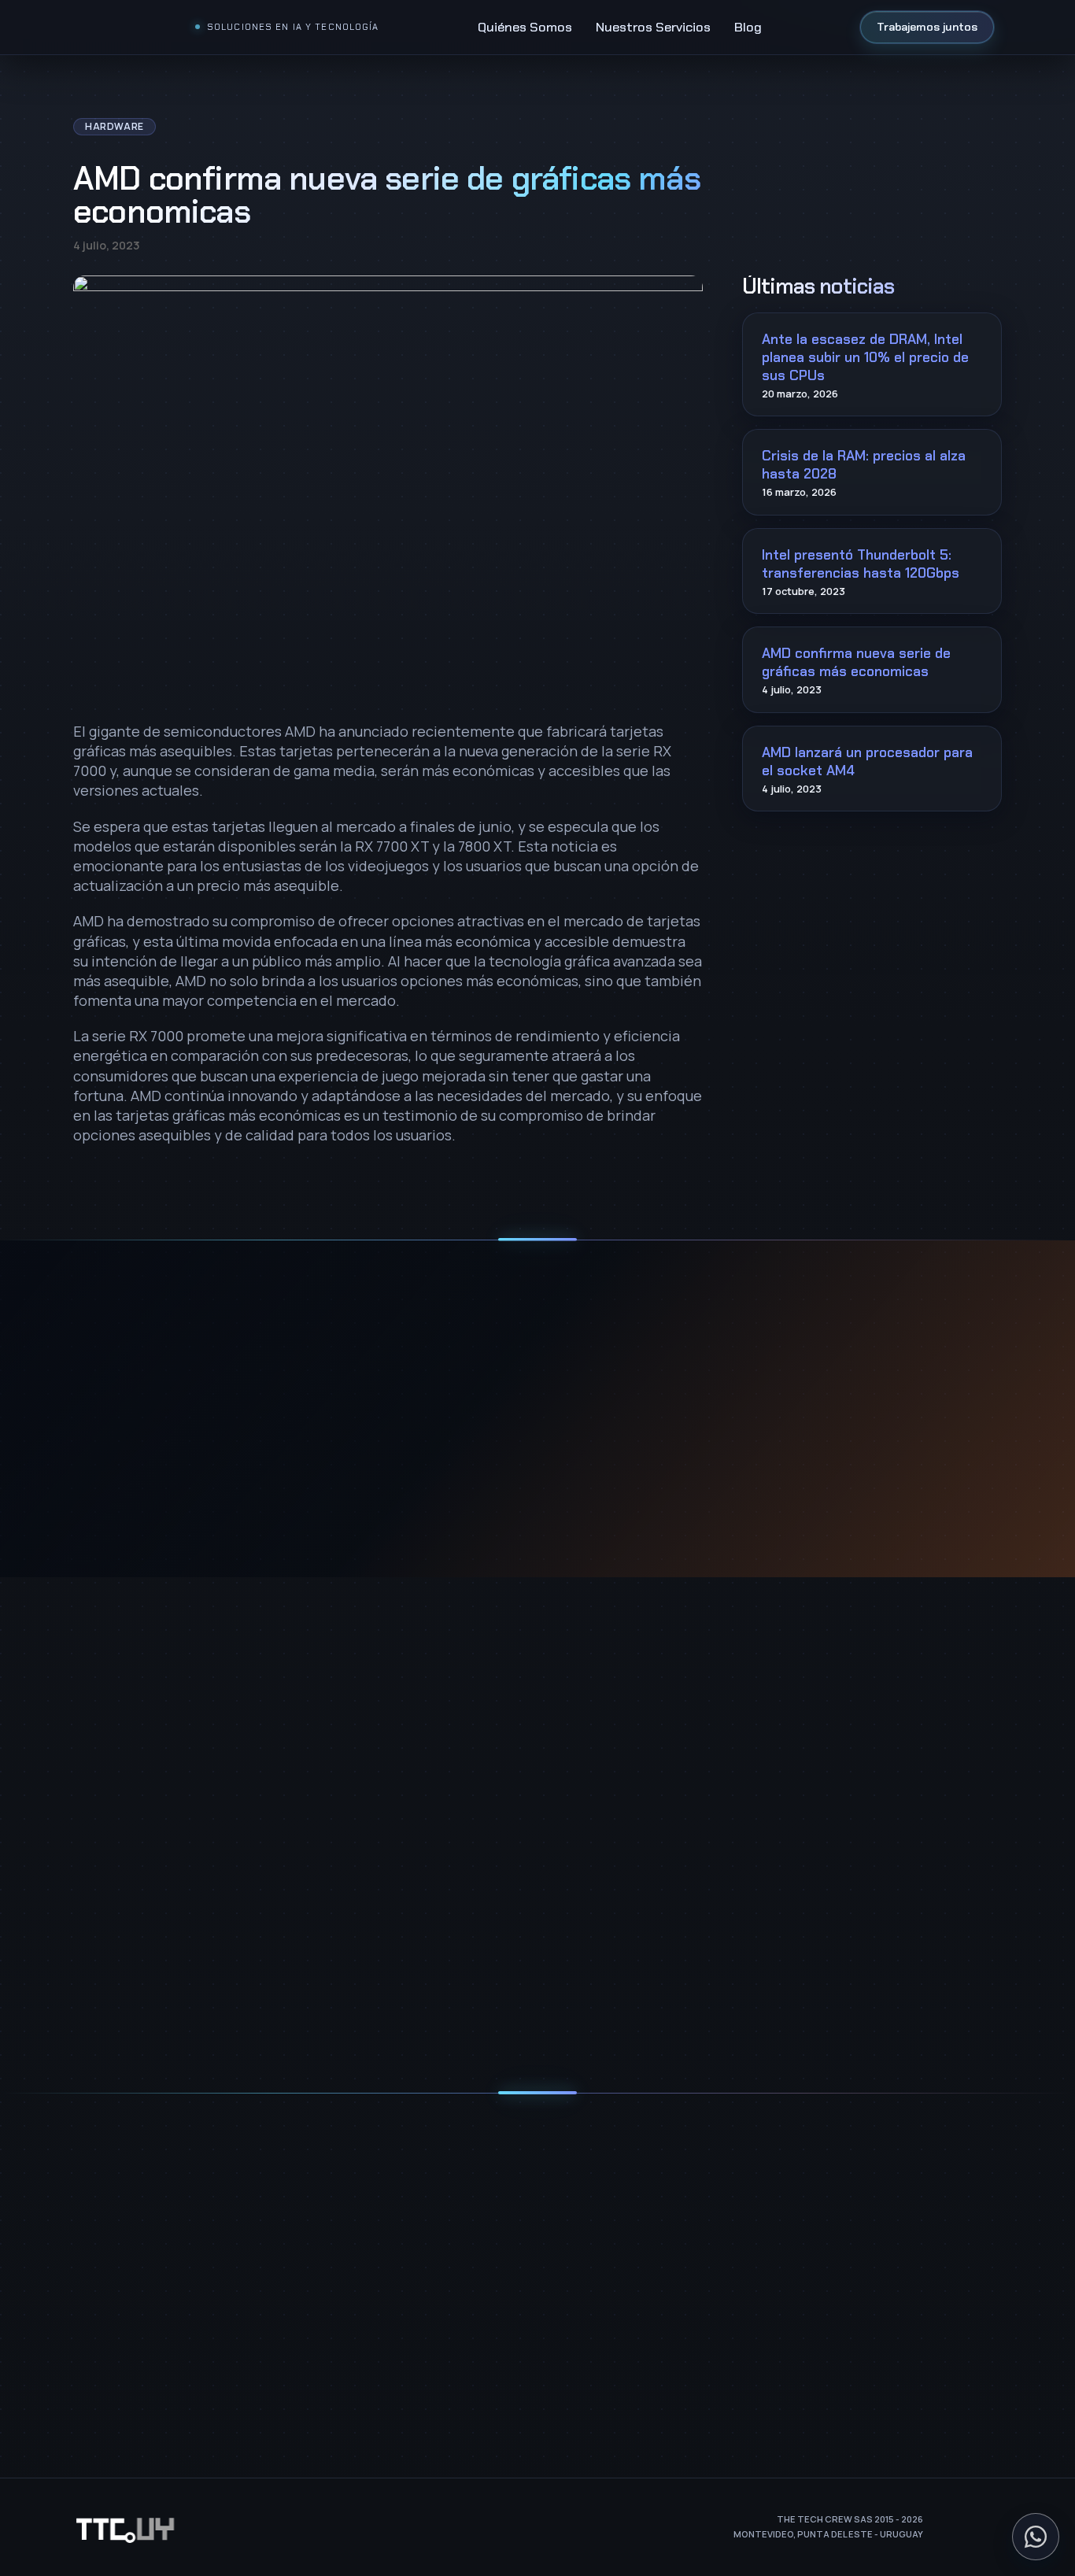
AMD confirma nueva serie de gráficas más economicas (856, 662)
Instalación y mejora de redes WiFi (166, 2276)
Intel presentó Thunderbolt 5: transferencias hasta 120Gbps (861, 564)
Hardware (115, 126)
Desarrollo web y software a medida (172, 2326)
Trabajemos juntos (927, 27)
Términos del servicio (597, 2020)
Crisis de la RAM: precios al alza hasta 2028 (864, 465)
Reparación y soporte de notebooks (173, 2377)
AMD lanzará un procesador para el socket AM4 (867, 761)
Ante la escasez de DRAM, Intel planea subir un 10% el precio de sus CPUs (865, 357)
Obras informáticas (127, 2301)
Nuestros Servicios (653, 27)
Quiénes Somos (525, 27)
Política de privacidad (480, 2020)
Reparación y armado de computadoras (183, 2351)
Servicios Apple (116, 2402)
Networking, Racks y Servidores (159, 2225)
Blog (748, 27)
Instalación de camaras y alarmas (165, 2250)
